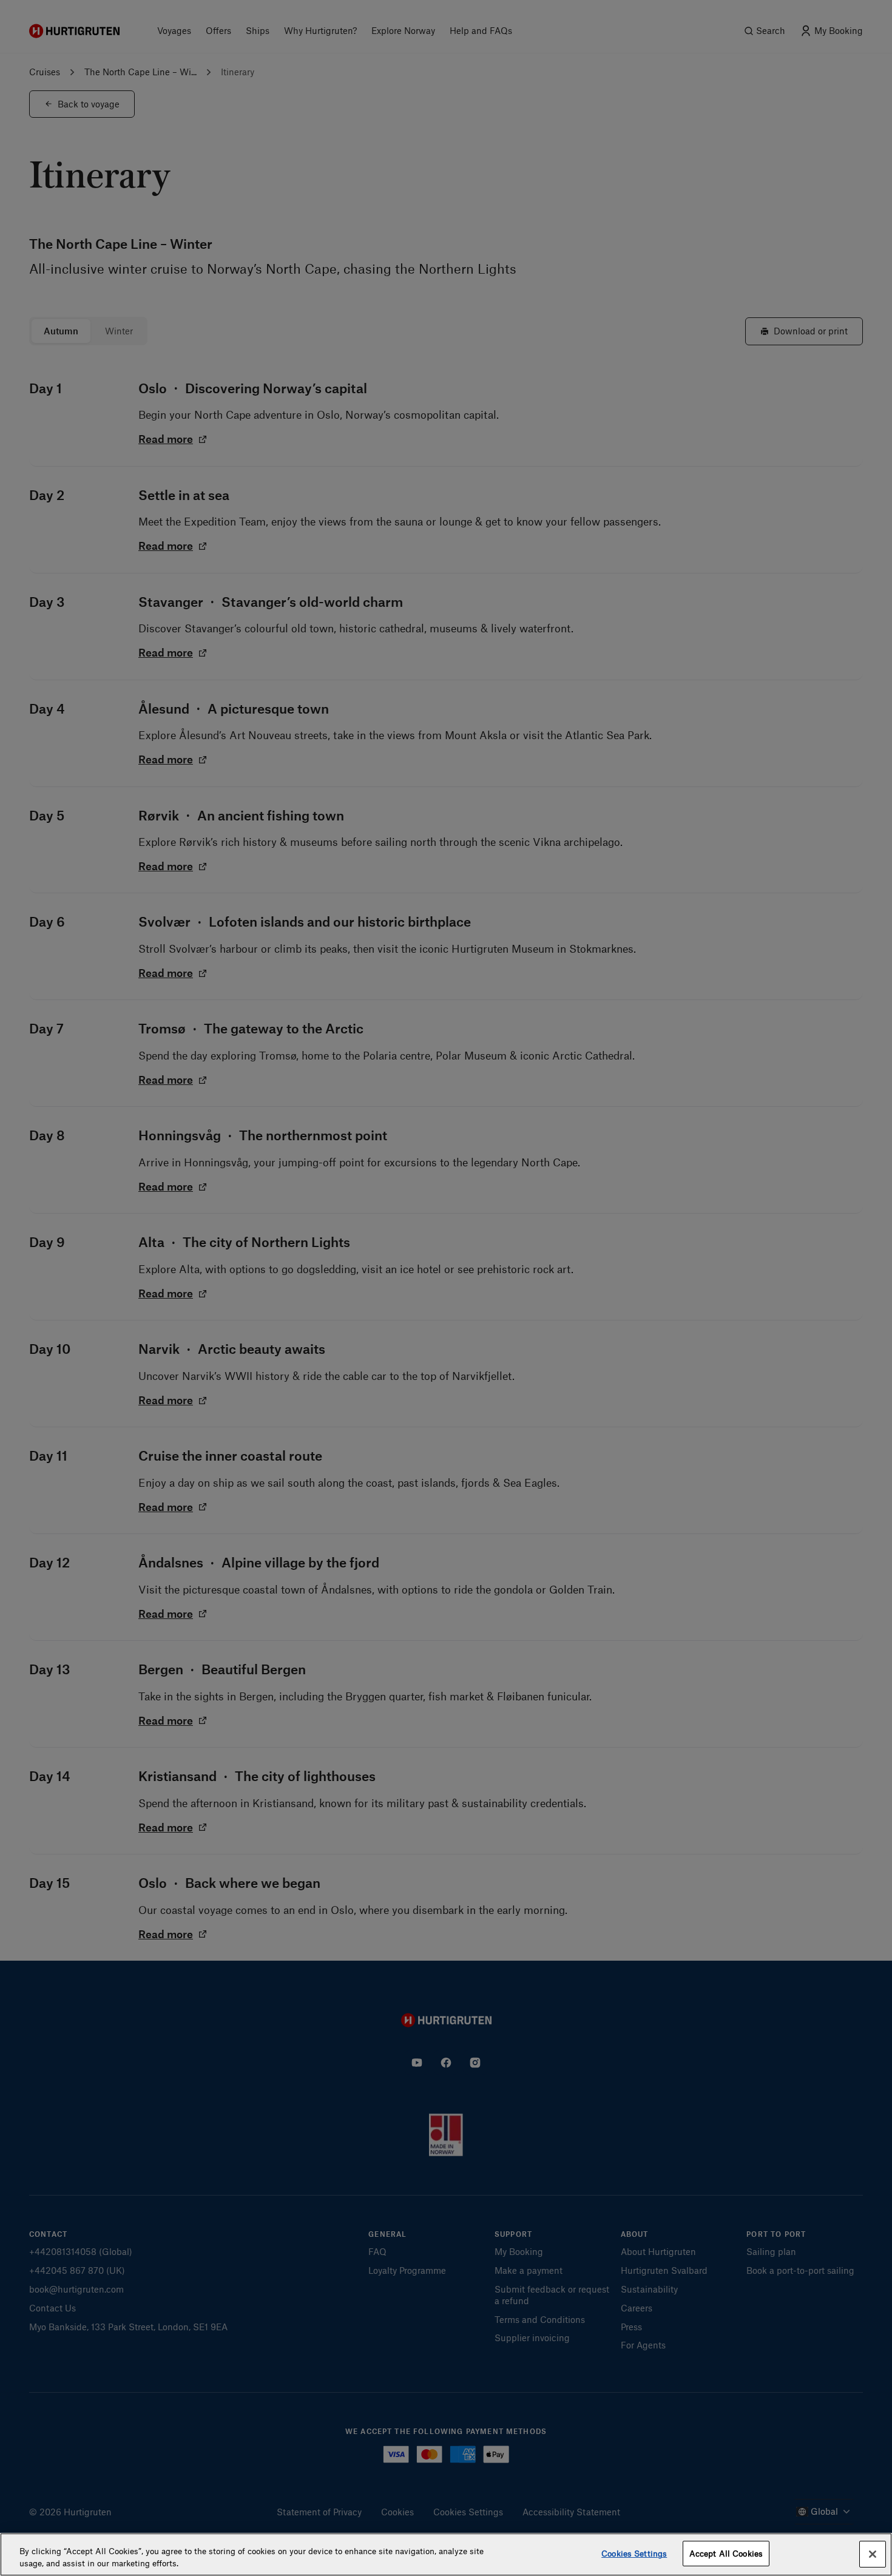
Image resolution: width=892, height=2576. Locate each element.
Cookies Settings (634, 2553)
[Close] (873, 2554)
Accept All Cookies (726, 2553)
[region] (446, 2554)
